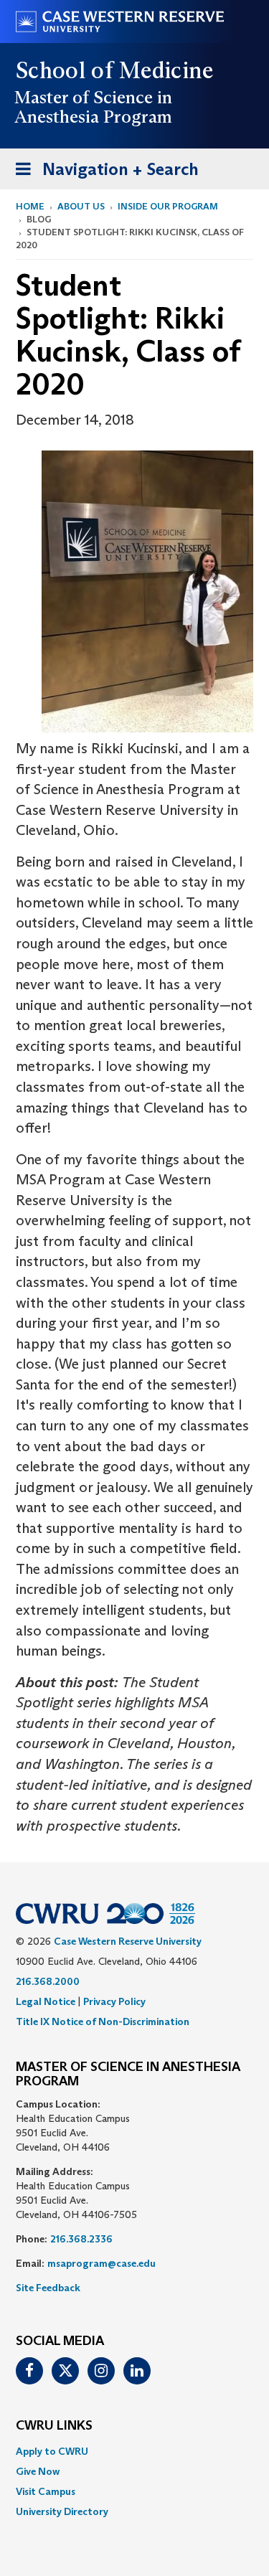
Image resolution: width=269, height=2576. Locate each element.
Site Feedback (48, 2288)
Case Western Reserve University (128, 1941)
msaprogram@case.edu (102, 2263)
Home (30, 206)
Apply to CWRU (52, 2451)
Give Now (38, 2471)
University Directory (62, 2511)
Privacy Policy (114, 2001)
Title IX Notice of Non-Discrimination (103, 2021)
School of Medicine (115, 70)
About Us (81, 206)
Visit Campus (46, 2491)
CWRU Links (54, 2426)
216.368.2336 (81, 2239)
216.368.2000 (48, 1981)
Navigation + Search (103, 174)
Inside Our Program (168, 206)
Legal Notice (46, 2001)
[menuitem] (134, 2451)
